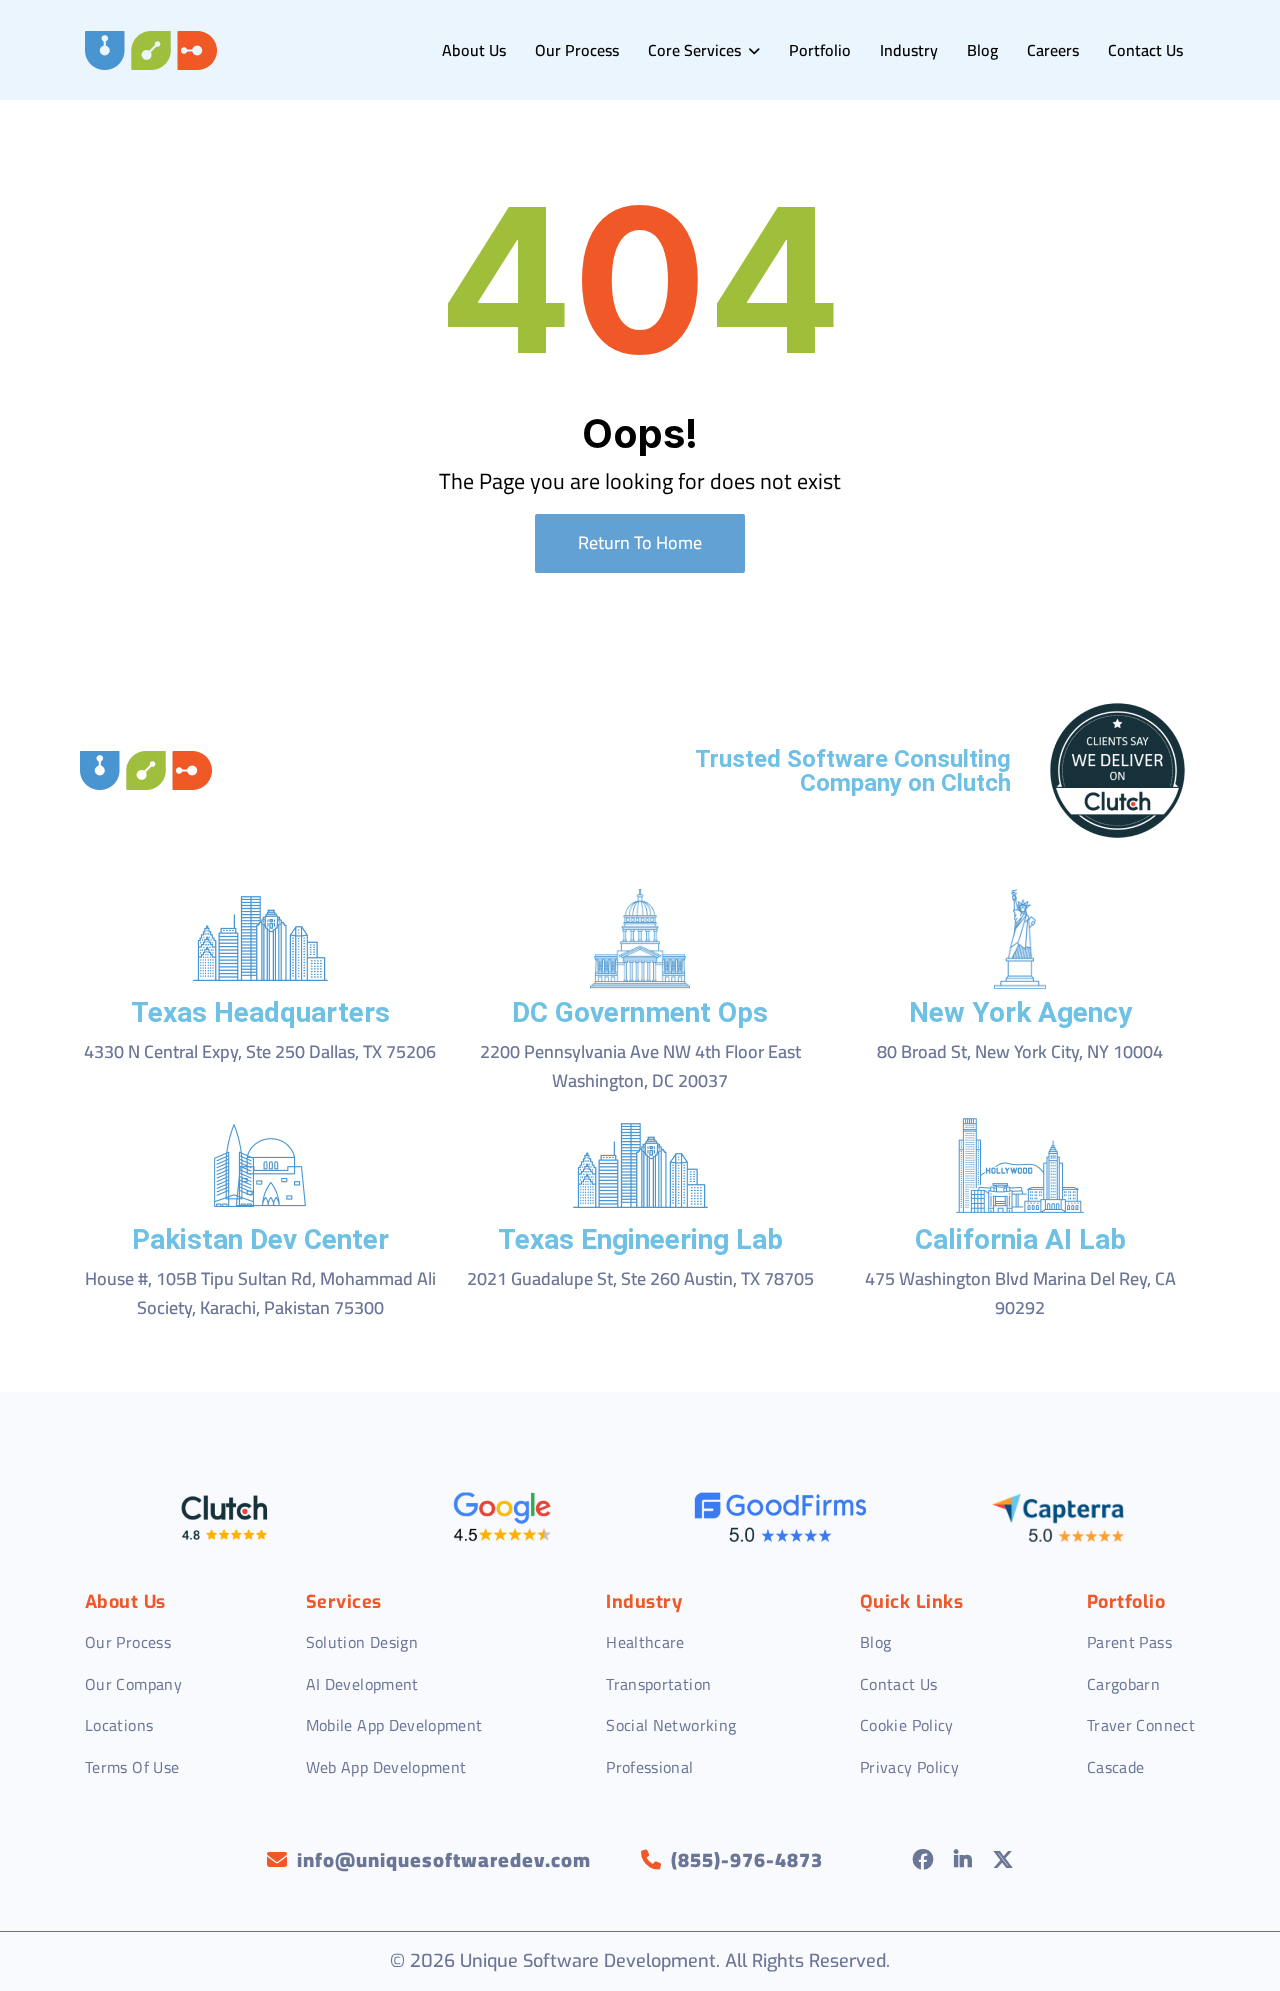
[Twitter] (1003, 1860)
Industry (909, 50)
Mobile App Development (394, 1725)
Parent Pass (1129, 1642)
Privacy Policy (909, 1767)
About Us (474, 50)
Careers (1053, 50)
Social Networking (671, 1725)
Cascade (1116, 1767)
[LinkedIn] (963, 1860)
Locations (119, 1725)
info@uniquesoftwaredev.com (444, 1860)
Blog (982, 50)
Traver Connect (1141, 1725)
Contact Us (1145, 50)
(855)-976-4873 (747, 1860)
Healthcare (645, 1642)
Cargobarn (1123, 1684)
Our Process (577, 50)
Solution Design (362, 1642)
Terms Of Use (132, 1767)
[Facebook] (923, 1860)
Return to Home (640, 542)
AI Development (362, 1684)
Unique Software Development (588, 1961)
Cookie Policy (907, 1725)
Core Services (696, 50)
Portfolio (820, 50)
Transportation (658, 1684)
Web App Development (386, 1767)
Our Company (133, 1684)
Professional (649, 1767)
